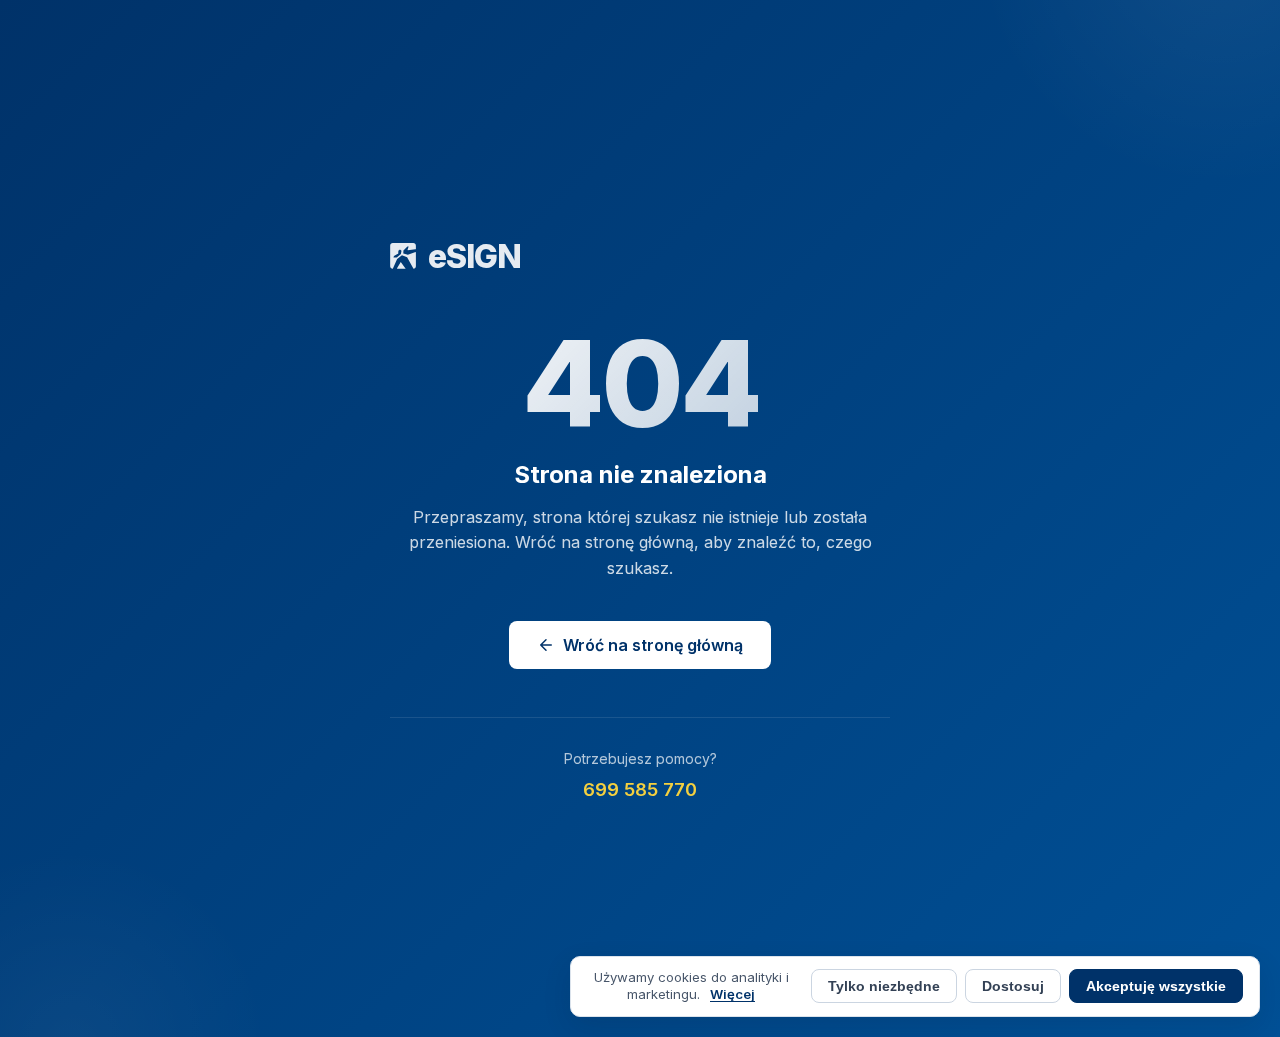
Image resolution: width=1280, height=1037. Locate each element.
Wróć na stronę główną (653, 645)
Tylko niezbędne (884, 986)
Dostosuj (1013, 986)
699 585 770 (640, 789)
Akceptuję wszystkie (1156, 986)
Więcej (732, 994)
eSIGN (474, 256)
